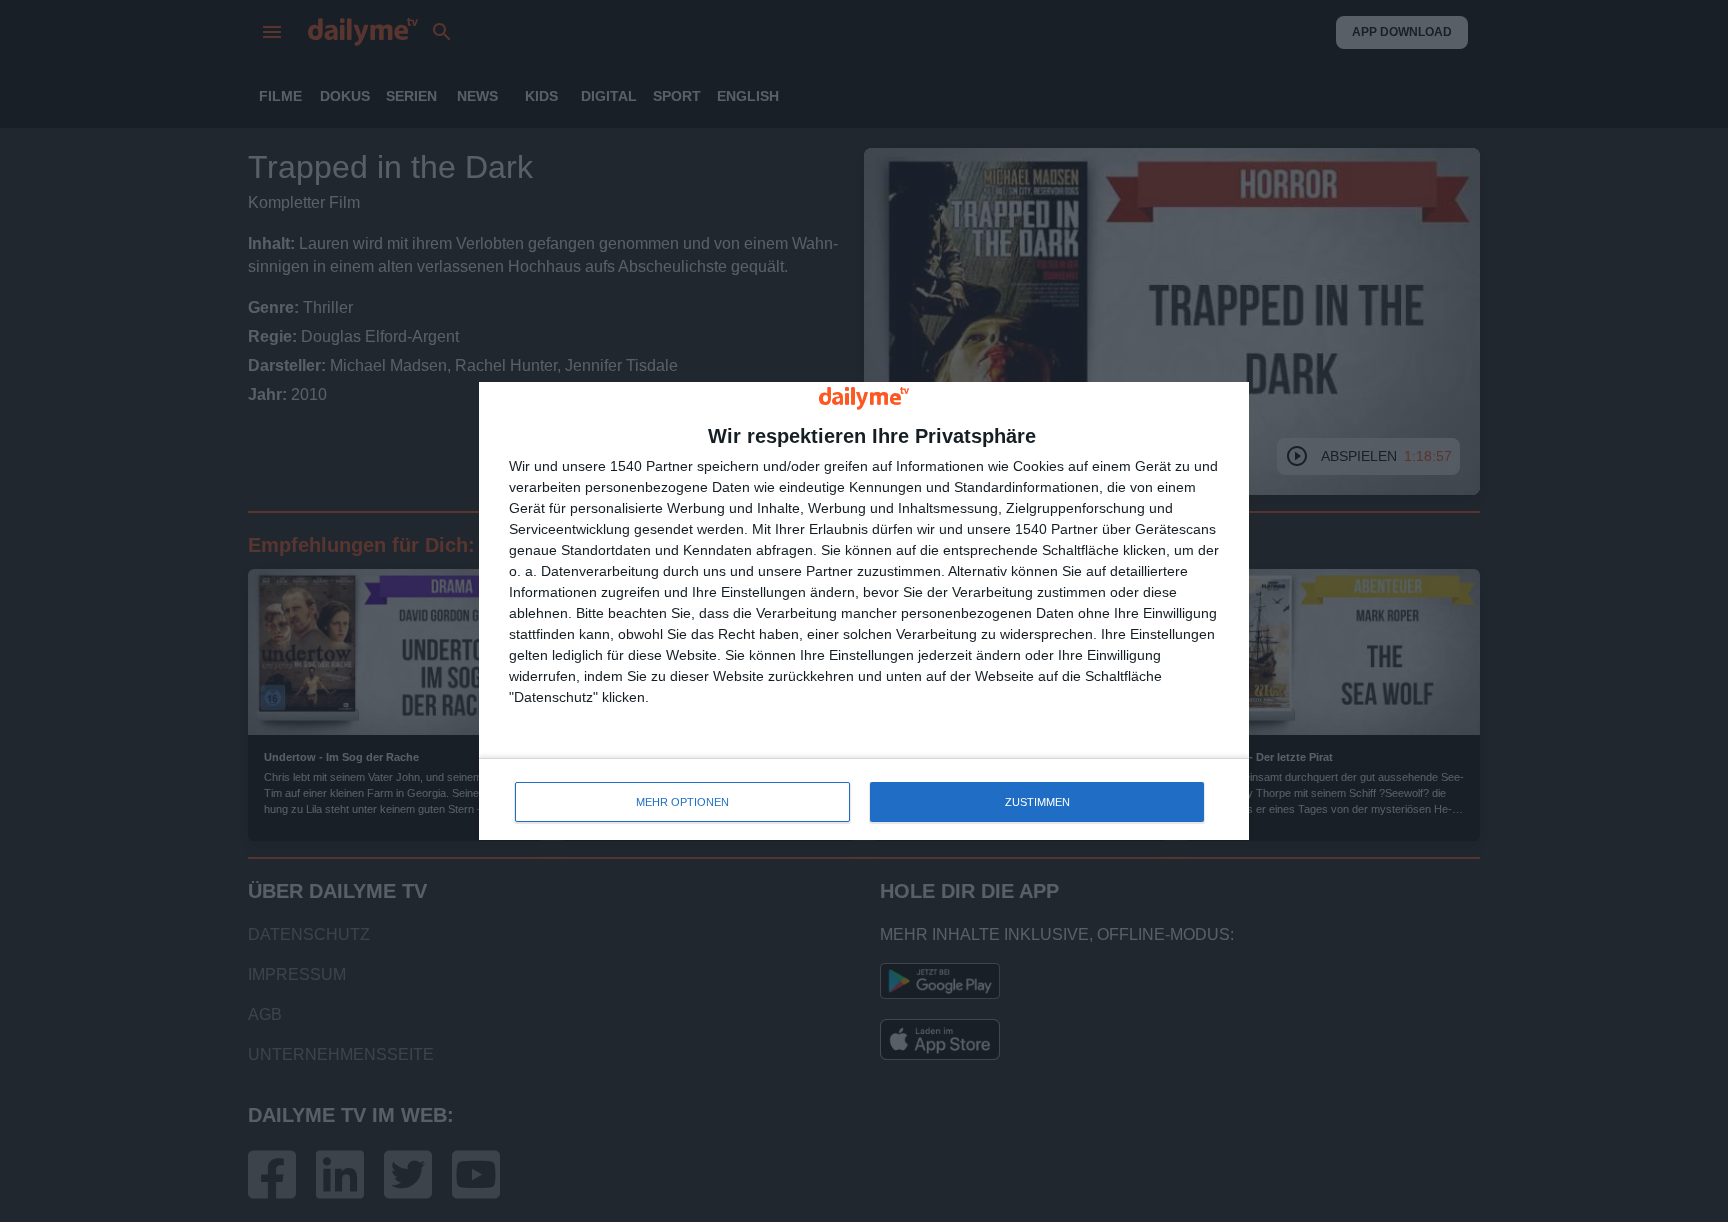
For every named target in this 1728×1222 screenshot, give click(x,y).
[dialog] (864, 611)
